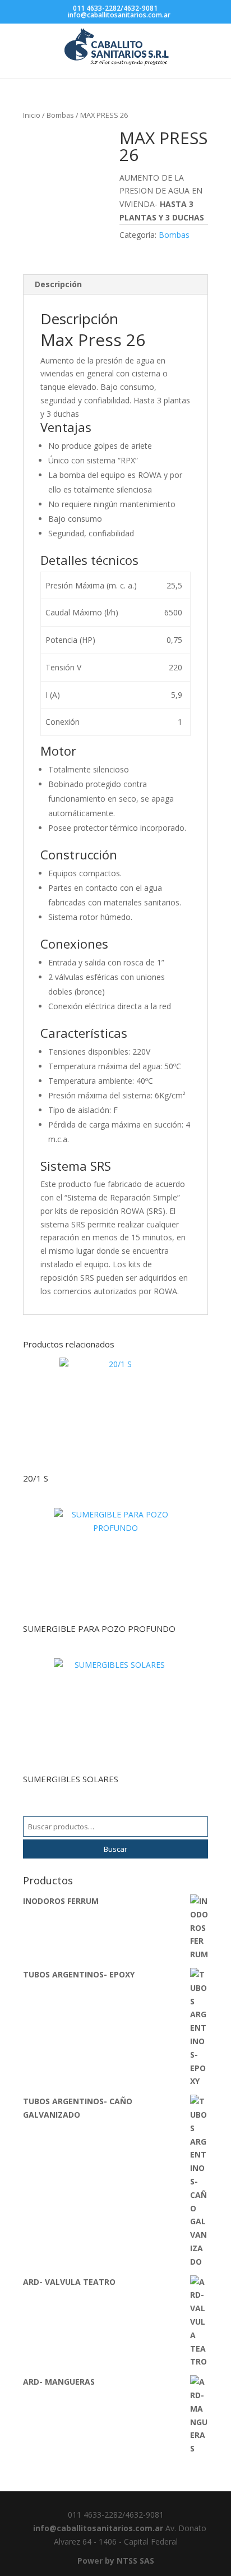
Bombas (60, 115)
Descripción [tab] (58, 284)
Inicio (32, 115)
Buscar (115, 1849)
